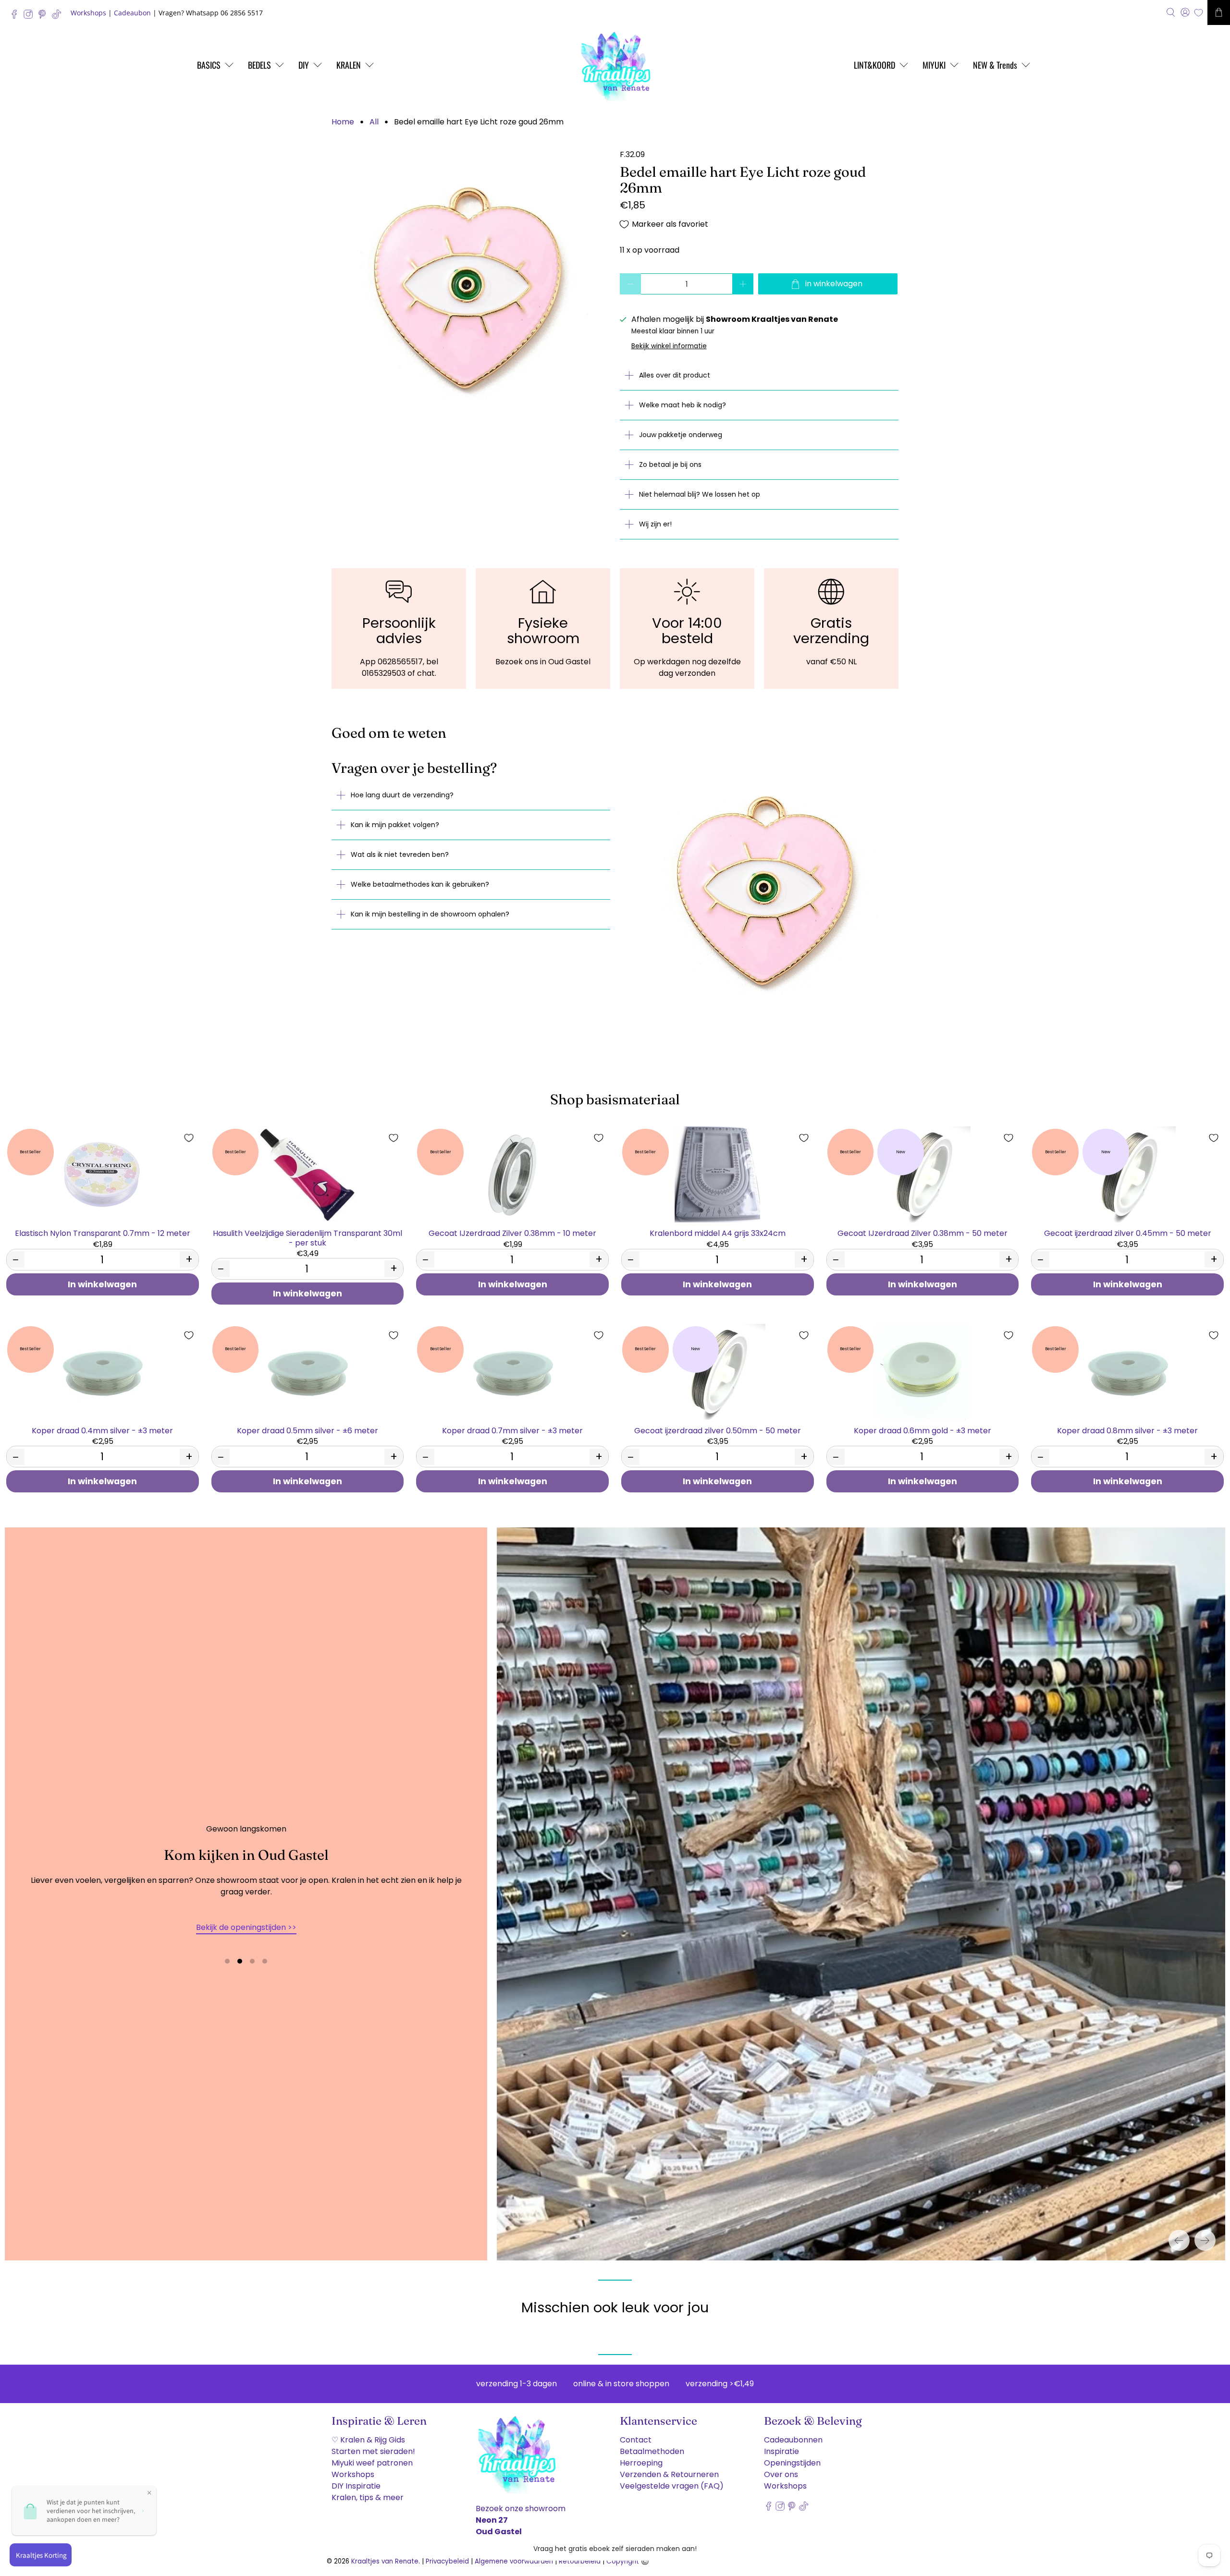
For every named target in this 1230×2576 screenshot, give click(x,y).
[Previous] (1179, 2240)
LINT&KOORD (874, 65)
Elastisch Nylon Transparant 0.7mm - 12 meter (103, 1233)
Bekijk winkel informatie (669, 346)
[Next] (1205, 2240)
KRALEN (349, 65)
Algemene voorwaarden (514, 2561)
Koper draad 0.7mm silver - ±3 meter (512, 1430)
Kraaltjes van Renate (385, 2561)
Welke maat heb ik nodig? (683, 405)
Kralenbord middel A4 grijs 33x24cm (718, 1233)
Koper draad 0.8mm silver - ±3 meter (1127, 1430)
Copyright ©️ (628, 2561)
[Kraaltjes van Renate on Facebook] (17, 17)
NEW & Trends (995, 65)
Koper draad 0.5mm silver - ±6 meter (307, 1430)
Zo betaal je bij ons (670, 464)
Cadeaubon (132, 13)
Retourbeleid (580, 2561)
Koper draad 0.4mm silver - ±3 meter (102, 1430)
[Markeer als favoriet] (189, 1138)
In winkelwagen (102, 1284)
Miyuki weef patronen (372, 2463)
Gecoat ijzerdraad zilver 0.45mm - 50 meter (1128, 1233)
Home (343, 122)
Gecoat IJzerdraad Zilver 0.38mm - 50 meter (922, 1233)
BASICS (209, 65)
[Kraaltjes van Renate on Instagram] (31, 17)
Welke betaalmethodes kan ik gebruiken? (420, 884)
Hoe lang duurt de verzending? (402, 795)
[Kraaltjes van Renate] (615, 65)
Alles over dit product (675, 375)
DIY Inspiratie (356, 2486)
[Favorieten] (1199, 13)
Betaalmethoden (652, 2451)
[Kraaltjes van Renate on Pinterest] (44, 17)
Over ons (781, 2474)
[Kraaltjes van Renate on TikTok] (59, 17)
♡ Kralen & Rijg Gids (368, 2440)
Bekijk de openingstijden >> (246, 1927)
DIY (304, 65)
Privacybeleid (447, 2561)
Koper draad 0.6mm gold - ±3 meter (922, 1430)
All (374, 122)
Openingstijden (792, 2463)
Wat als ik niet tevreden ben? (400, 855)
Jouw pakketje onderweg (681, 435)
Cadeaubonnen (793, 2440)
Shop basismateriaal (615, 1099)
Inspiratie (781, 2451)
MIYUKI (934, 65)
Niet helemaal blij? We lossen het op (700, 494)
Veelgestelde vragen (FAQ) (672, 2486)
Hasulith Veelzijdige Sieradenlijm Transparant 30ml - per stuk (307, 1237)
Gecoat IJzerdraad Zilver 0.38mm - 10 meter (512, 1233)
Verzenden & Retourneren (669, 2474)
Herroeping (641, 2463)
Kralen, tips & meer (368, 2497)
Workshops (88, 13)
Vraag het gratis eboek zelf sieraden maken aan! (615, 2549)
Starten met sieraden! (373, 2451)
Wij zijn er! (655, 524)
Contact (636, 2440)
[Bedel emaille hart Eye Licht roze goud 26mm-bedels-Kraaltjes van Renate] (471, 288)
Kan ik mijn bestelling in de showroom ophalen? (430, 914)
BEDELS (259, 65)
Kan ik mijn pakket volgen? (395, 825)
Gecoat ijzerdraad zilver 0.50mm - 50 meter (718, 1430)
